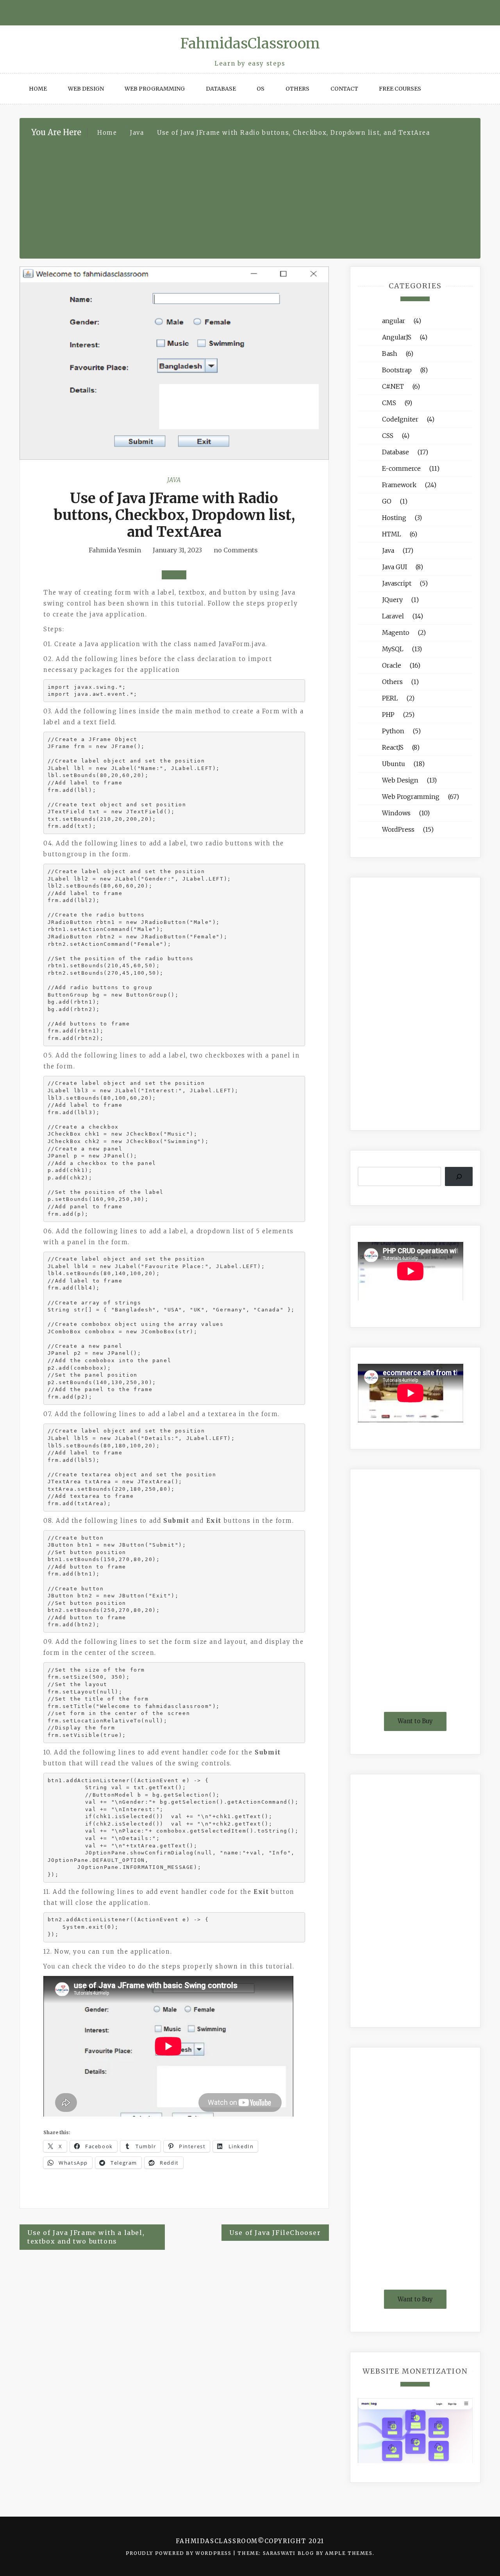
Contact (344, 89)
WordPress (398, 829)
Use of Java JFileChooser (275, 2233)
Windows (396, 813)
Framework (399, 485)
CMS (389, 403)
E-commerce (401, 468)
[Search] (459, 1176)
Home (38, 89)
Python (393, 731)
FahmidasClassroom (250, 44)
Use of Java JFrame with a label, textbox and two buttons (86, 2237)
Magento (396, 632)
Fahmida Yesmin (115, 550)
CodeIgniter (400, 419)
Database (221, 89)
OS (261, 89)
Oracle (392, 665)
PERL (390, 698)
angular (394, 321)
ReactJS (393, 747)
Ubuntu (394, 764)
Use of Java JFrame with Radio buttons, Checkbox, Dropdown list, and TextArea (174, 515)
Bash (390, 354)
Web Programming (155, 89)
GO (387, 501)
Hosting (394, 518)
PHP (388, 715)
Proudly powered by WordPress (179, 2553)
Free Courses (400, 89)
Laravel (393, 616)
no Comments (235, 550)
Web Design (86, 89)
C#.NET (393, 386)
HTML (392, 534)
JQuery (392, 600)
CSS (388, 436)
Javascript (397, 583)
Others (297, 89)
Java (174, 480)
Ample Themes (349, 2553)
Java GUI (395, 567)
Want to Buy (415, 1721)
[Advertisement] (250, 197)
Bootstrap (397, 370)
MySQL (393, 649)
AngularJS (397, 337)
